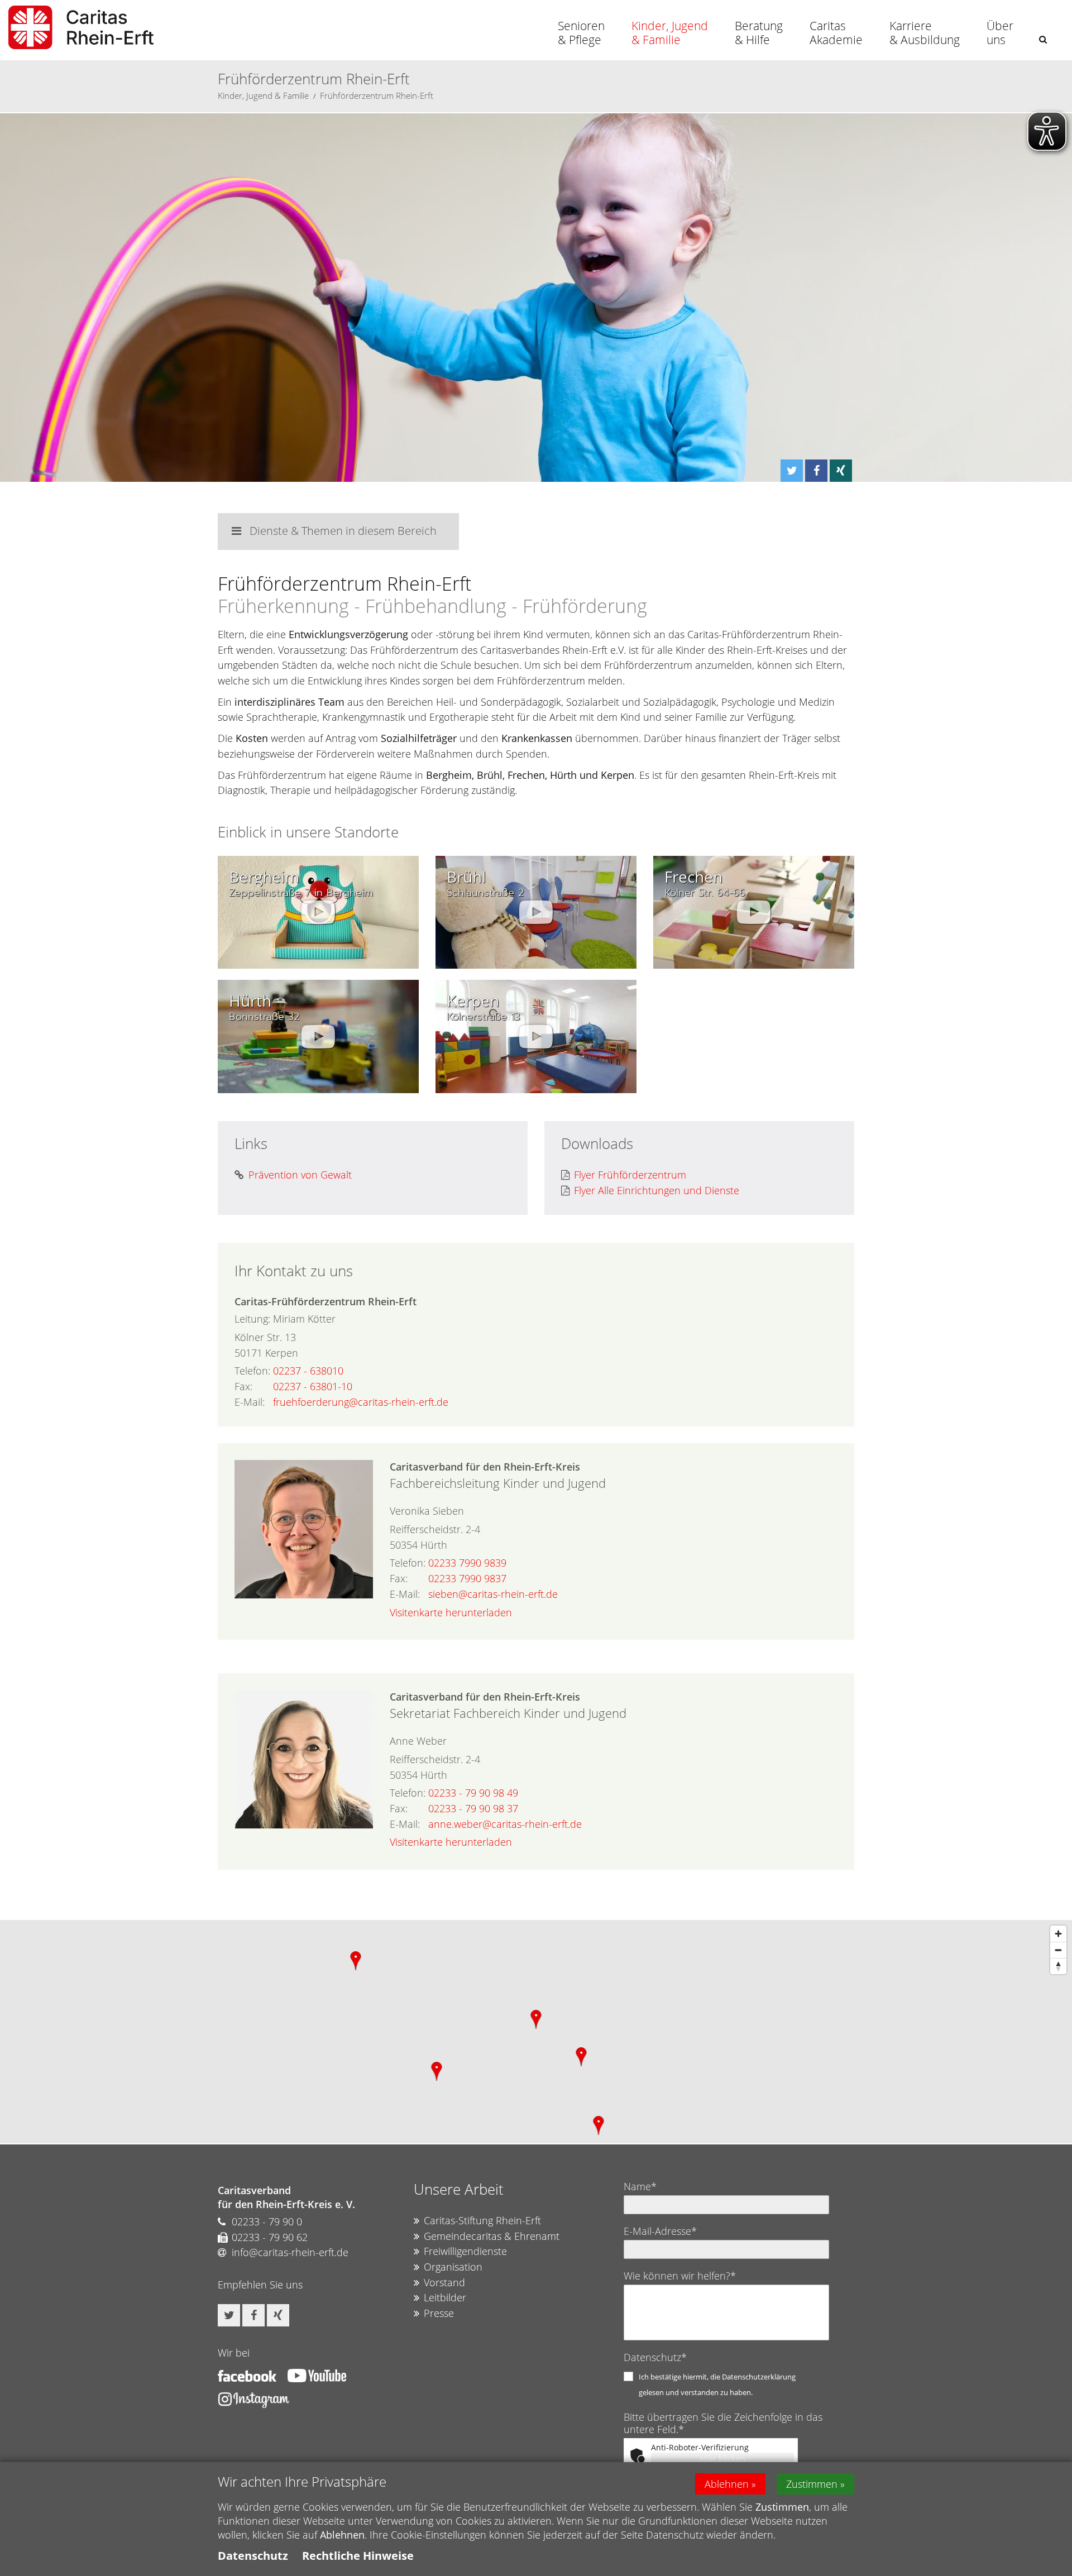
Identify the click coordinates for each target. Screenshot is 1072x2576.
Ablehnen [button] (727, 2484)
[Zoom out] (1058, 1950)
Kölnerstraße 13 (483, 1017)
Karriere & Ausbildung (925, 33)
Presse (439, 2313)
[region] (536, 2032)
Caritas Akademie (836, 33)
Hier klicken (723, 2458)
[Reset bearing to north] (1058, 1966)
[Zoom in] (1058, 1934)
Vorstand (444, 2282)
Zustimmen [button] (812, 2484)
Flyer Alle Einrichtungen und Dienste (657, 1190)
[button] (1043, 39)
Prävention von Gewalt (300, 1175)
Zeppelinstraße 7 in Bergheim (301, 893)
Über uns (1000, 33)
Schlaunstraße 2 (485, 893)
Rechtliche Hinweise (358, 2556)
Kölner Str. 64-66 (705, 893)
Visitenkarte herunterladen (451, 1612)
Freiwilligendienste (465, 2251)
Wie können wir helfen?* (680, 2276)
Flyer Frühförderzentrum (630, 1175)
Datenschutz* (655, 2357)
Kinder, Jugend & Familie (670, 33)
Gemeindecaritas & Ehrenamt (492, 2236)
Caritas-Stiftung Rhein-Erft (482, 2220)
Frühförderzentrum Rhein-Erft (377, 95)
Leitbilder (445, 2297)
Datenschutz (253, 2556)
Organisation (453, 2267)
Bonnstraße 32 (264, 1017)
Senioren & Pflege (581, 33)
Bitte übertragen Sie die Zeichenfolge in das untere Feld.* (723, 2423)
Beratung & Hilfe (759, 33)
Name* (640, 2186)
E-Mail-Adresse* (660, 2231)
